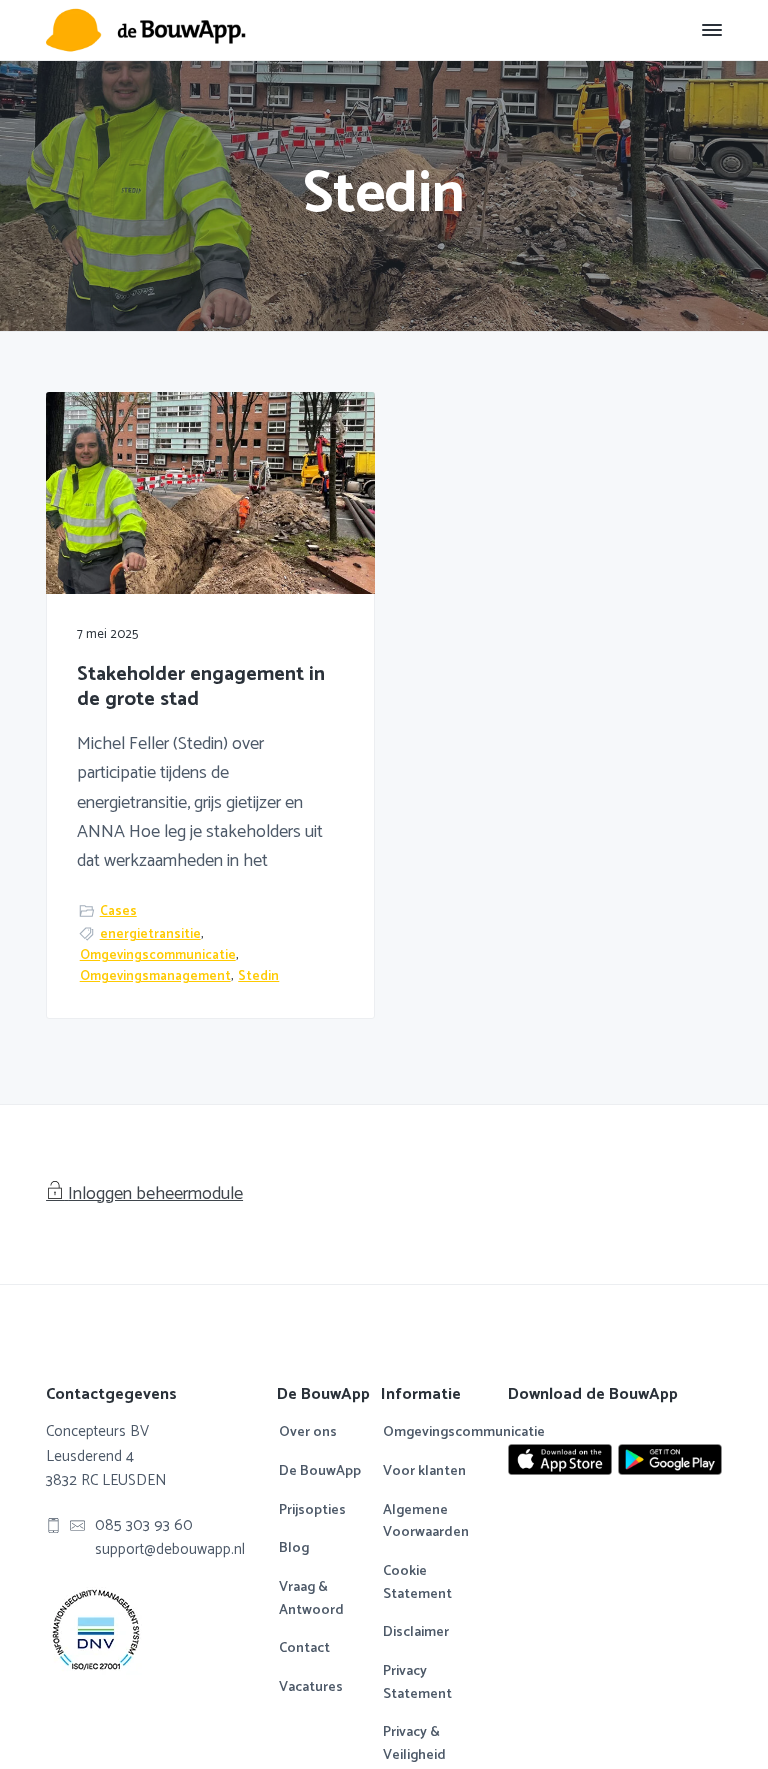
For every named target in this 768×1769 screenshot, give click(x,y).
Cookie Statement (417, 1583)
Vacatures (311, 1688)
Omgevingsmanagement (155, 976)
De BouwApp (320, 1472)
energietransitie (150, 934)
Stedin (258, 976)
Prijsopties (312, 1511)
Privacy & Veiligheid (414, 1744)
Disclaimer (416, 1633)
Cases (118, 911)
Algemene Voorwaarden (426, 1522)
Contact (304, 1649)
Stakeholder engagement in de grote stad (201, 687)
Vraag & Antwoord (311, 1599)
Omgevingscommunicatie (158, 955)
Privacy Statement (417, 1683)
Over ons (308, 1433)
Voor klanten (424, 1472)
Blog (294, 1549)
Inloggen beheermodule (155, 1194)
